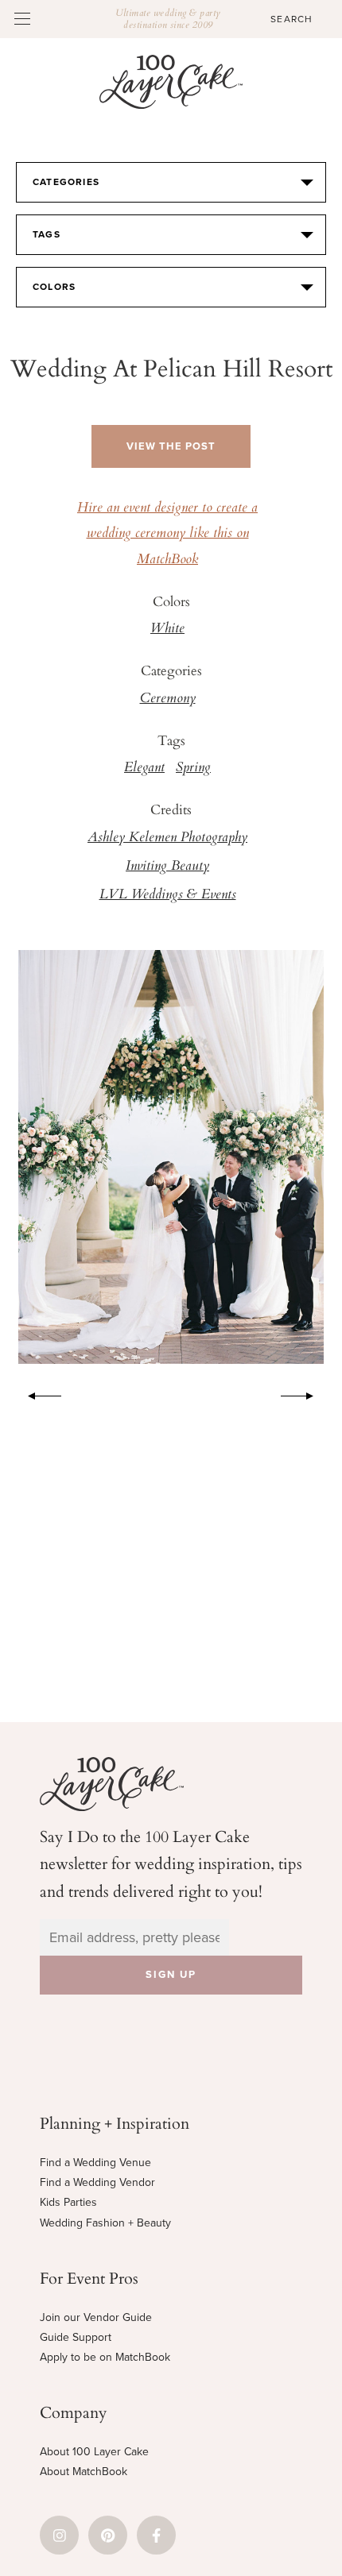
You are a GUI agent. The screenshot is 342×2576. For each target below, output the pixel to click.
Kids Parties (68, 2202)
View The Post (171, 446)
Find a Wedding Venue (95, 2163)
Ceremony (168, 699)
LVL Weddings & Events (168, 895)
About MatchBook (84, 2472)
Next (305, 1393)
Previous (37, 1393)
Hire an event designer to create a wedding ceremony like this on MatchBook (167, 534)
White (167, 629)
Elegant (144, 768)
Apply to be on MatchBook (105, 2357)
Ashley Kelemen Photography (167, 838)
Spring (193, 768)
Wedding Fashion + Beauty (105, 2223)
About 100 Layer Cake (94, 2452)
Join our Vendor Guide (96, 2317)
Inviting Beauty (167, 867)
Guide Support (76, 2337)
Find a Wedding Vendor (97, 2182)
